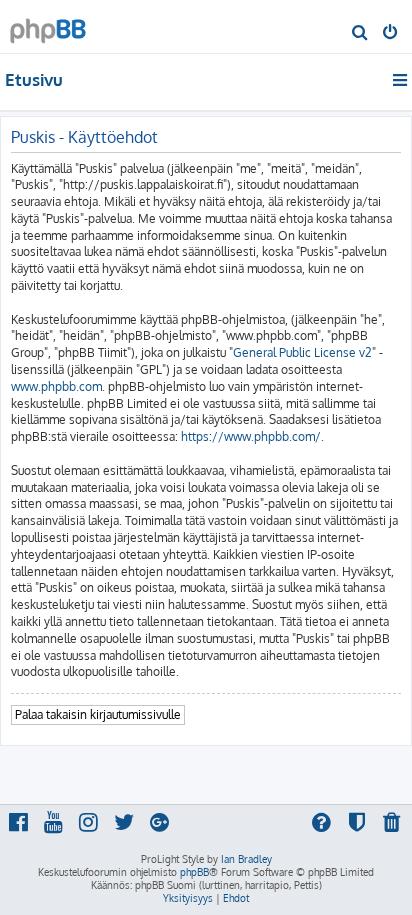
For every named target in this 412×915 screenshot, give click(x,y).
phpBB (194, 872)
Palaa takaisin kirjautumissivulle (98, 714)
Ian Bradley (246, 859)
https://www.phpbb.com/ (251, 436)
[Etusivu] (48, 25)
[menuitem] (360, 34)
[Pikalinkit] (401, 80)
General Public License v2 (302, 352)
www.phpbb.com (56, 386)
